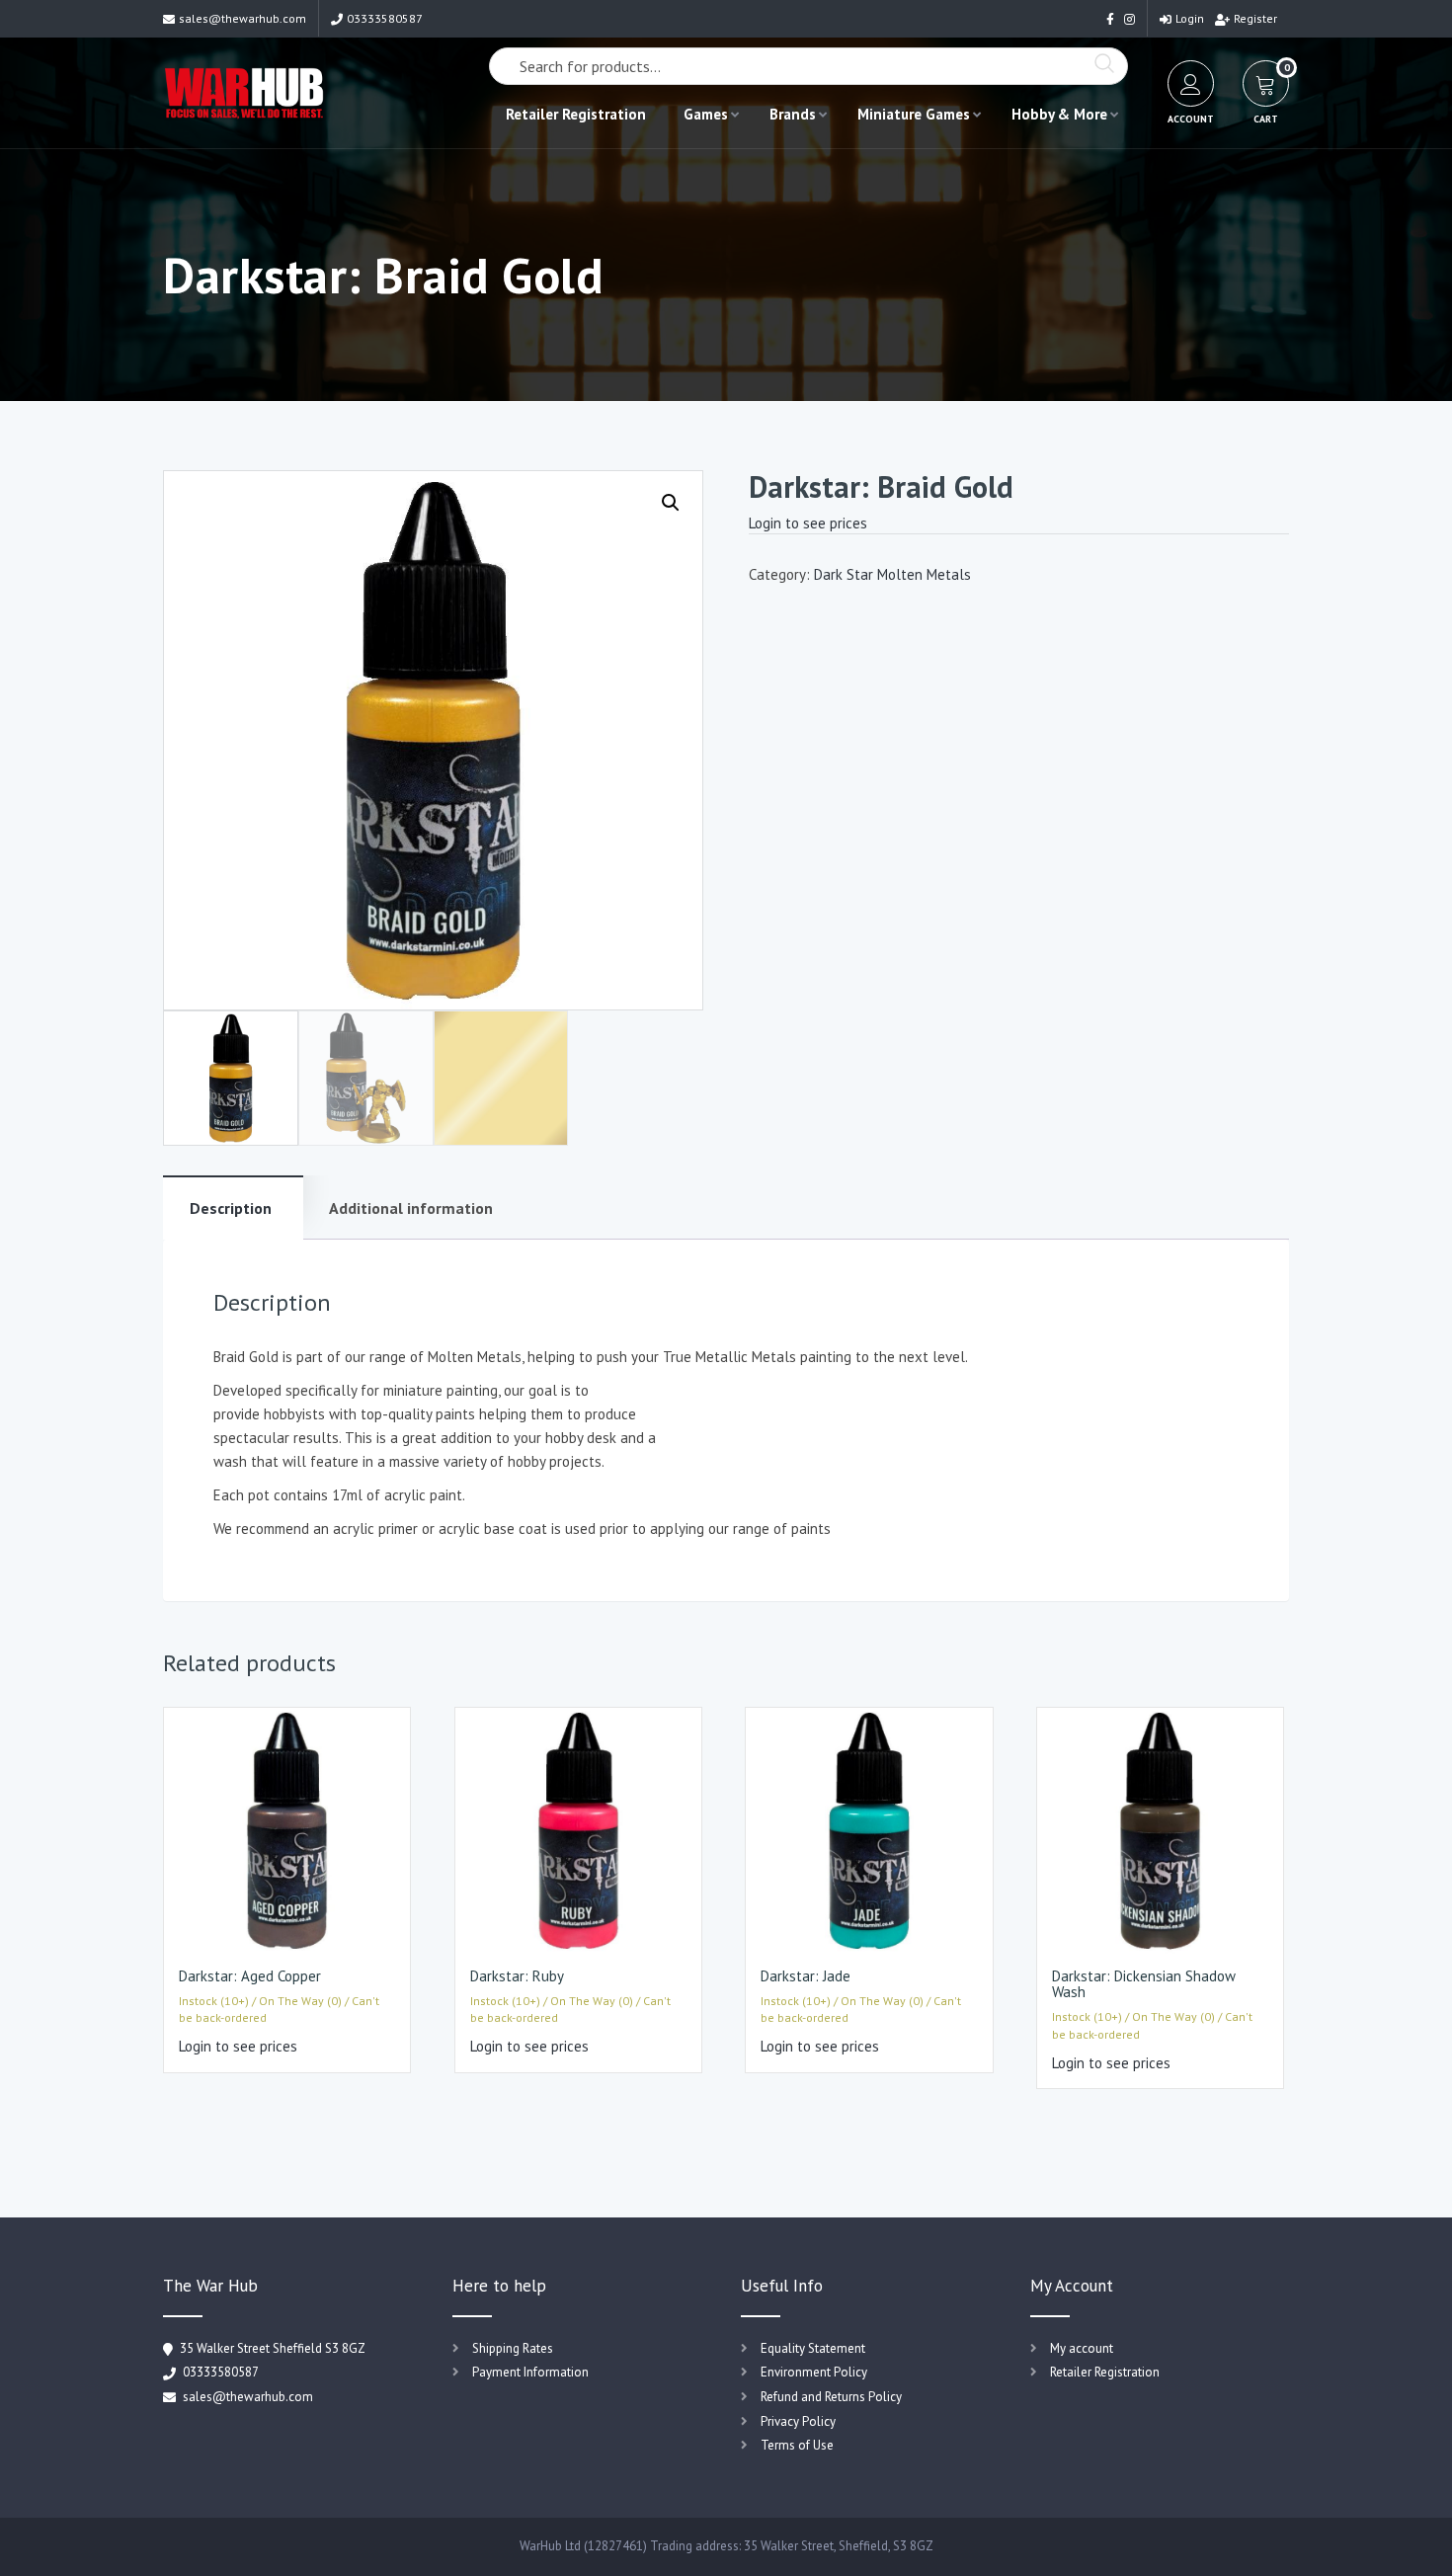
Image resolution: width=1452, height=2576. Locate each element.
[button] (671, 503)
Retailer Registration (576, 114)
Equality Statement (813, 2348)
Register (1255, 18)
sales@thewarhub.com (242, 18)
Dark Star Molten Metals (892, 574)
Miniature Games (914, 114)
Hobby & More (1059, 114)
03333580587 (385, 18)
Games (706, 114)
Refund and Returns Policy (831, 2397)
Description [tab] (231, 1208)
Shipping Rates (513, 2348)
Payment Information (530, 2372)
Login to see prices (808, 523)
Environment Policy (814, 2372)
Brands (793, 114)
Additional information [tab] (411, 1208)
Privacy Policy (798, 2421)
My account (1082, 2348)
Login (1190, 18)
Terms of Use (797, 2445)
